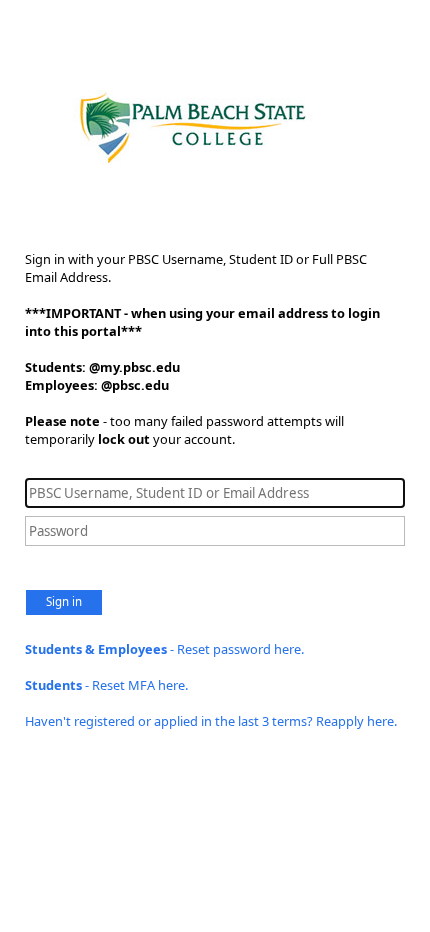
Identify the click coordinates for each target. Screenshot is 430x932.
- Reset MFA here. (106, 685)
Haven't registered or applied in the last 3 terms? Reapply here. (211, 721)
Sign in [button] (64, 601)
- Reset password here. (164, 649)
